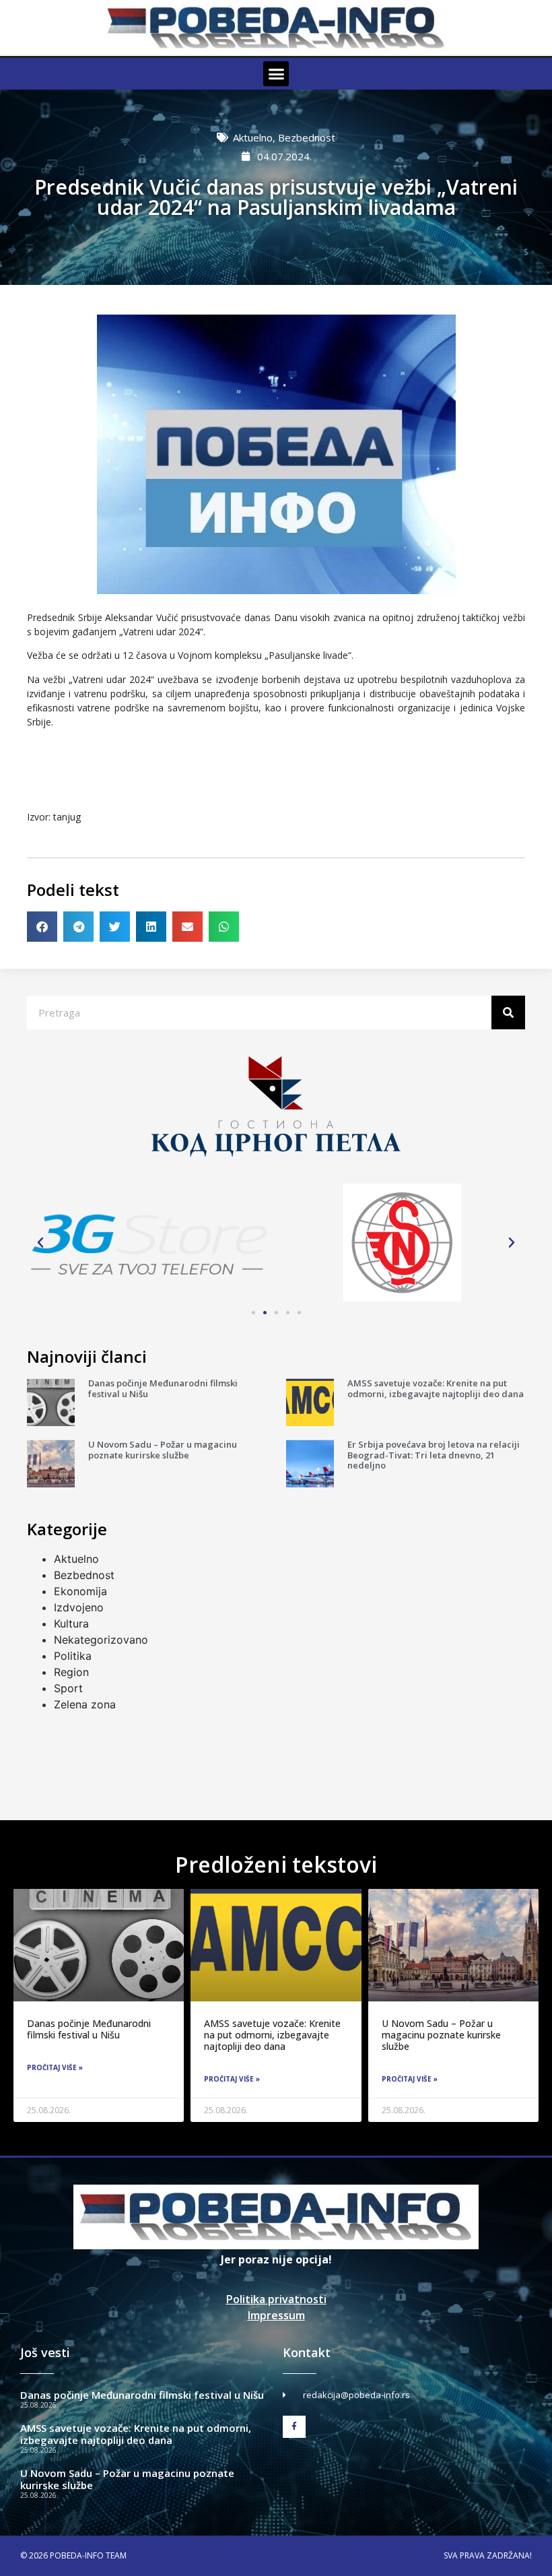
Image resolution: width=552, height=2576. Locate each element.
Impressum (276, 2315)
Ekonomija (80, 1591)
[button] (276, 74)
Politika (73, 1656)
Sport (68, 1688)
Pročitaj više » (55, 2067)
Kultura (71, 1623)
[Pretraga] (508, 1012)
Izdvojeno (79, 1607)
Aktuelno (253, 137)
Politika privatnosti (276, 2299)
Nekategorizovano (101, 1640)
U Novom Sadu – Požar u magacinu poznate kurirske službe (163, 1450)
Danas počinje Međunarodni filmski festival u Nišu (163, 1388)
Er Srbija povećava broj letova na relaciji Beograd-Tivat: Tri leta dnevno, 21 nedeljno (434, 1455)
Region (71, 1672)
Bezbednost (307, 137)
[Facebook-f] (294, 2427)
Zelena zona (85, 1704)
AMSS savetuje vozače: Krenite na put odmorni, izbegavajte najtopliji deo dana (436, 1388)
